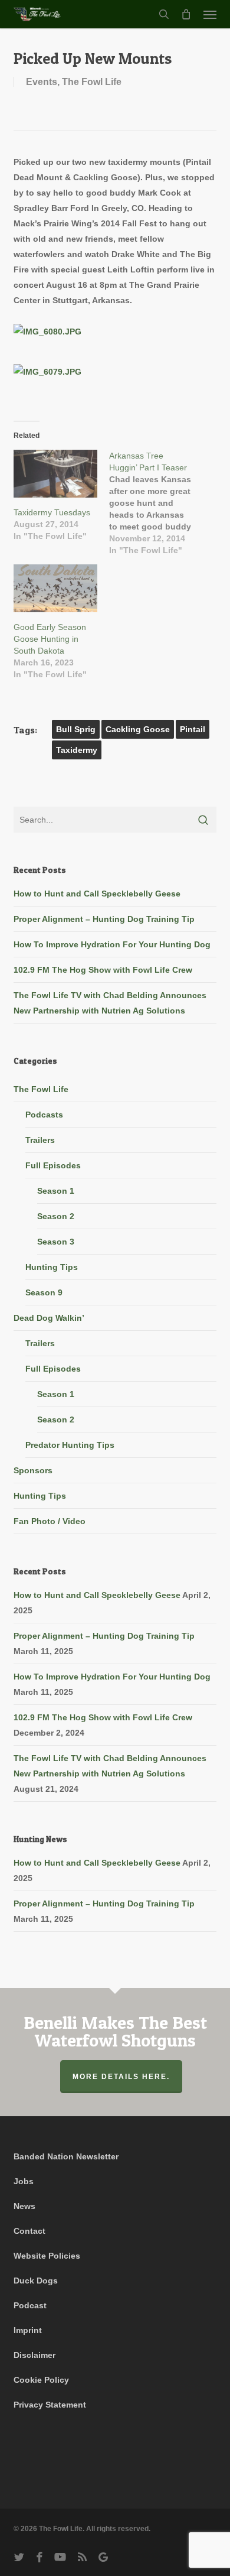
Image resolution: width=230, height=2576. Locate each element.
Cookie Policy (41, 2380)
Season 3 (56, 1242)
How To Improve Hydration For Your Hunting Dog (112, 944)
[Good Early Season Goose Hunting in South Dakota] (55, 588)
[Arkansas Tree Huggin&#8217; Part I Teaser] (157, 503)
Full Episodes (53, 1165)
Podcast (30, 2305)
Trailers (40, 1140)
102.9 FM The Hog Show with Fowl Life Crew (103, 970)
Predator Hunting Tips (70, 1445)
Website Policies (47, 2256)
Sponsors (33, 1470)
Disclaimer (34, 2355)
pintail (193, 729)
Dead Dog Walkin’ (49, 1318)
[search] (164, 14)
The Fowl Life (92, 82)
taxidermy (77, 750)
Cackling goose (138, 729)
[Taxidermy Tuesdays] (55, 474)
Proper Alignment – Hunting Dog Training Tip (104, 919)
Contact (29, 2231)
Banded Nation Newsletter (66, 2156)
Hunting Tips (52, 1267)
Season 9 (44, 1292)
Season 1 (56, 1191)
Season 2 (56, 1216)
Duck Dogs (36, 2281)
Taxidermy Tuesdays (52, 512)
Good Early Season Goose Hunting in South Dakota (50, 639)
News (24, 2206)
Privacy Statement (50, 2405)
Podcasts (44, 1115)
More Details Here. (121, 2077)
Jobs (24, 2181)
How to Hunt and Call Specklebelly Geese (97, 894)
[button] (210, 14)
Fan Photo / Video (50, 1521)
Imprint (28, 2330)
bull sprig (76, 729)
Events (42, 82)
